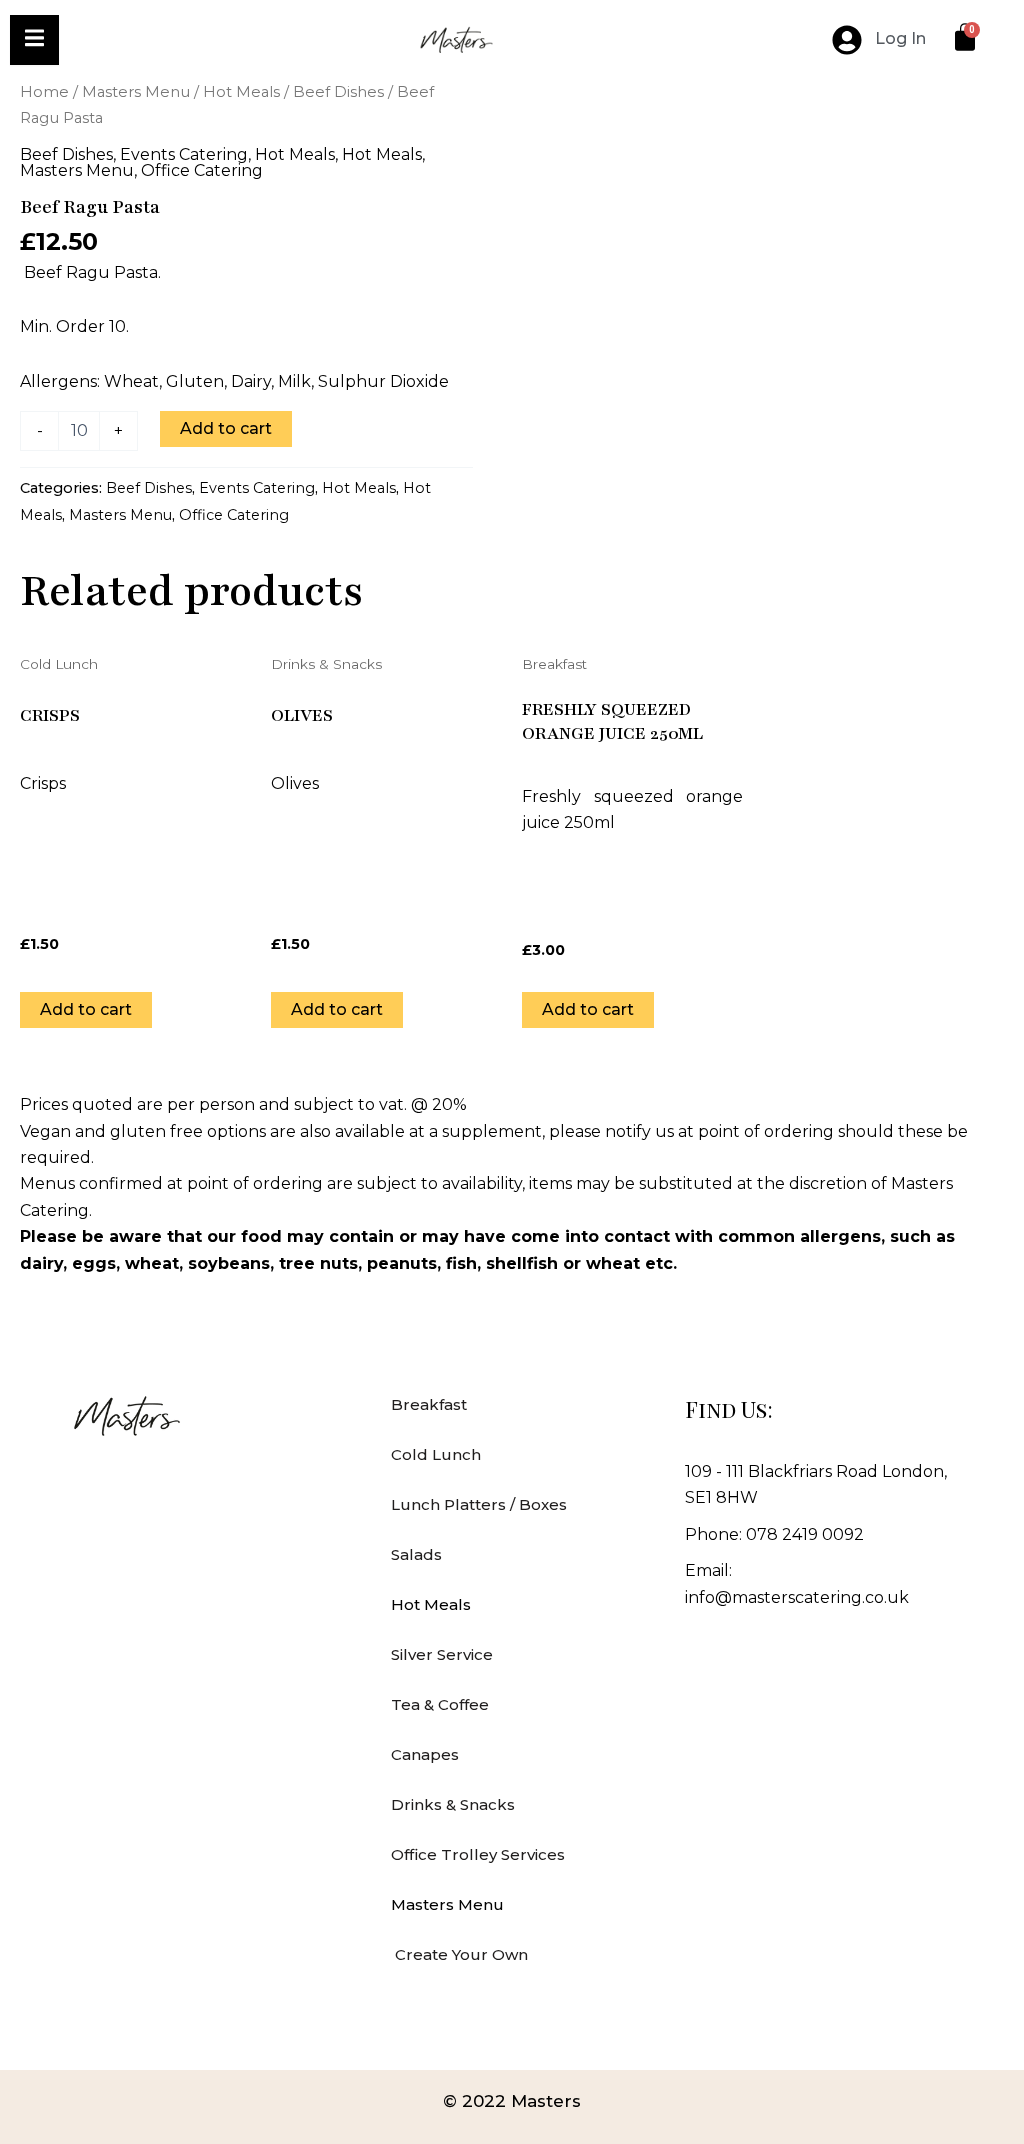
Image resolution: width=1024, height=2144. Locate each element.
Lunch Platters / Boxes (479, 1504)
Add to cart (226, 428)
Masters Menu (136, 92)
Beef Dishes (338, 92)
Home (44, 92)
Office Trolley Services (478, 1854)
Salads (416, 1554)
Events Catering (184, 154)
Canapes (425, 1754)
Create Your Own (459, 1954)
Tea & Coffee (440, 1704)
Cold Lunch (436, 1454)
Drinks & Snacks (453, 1804)
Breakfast (429, 1404)
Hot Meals (241, 92)
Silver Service (442, 1654)
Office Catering (202, 170)
